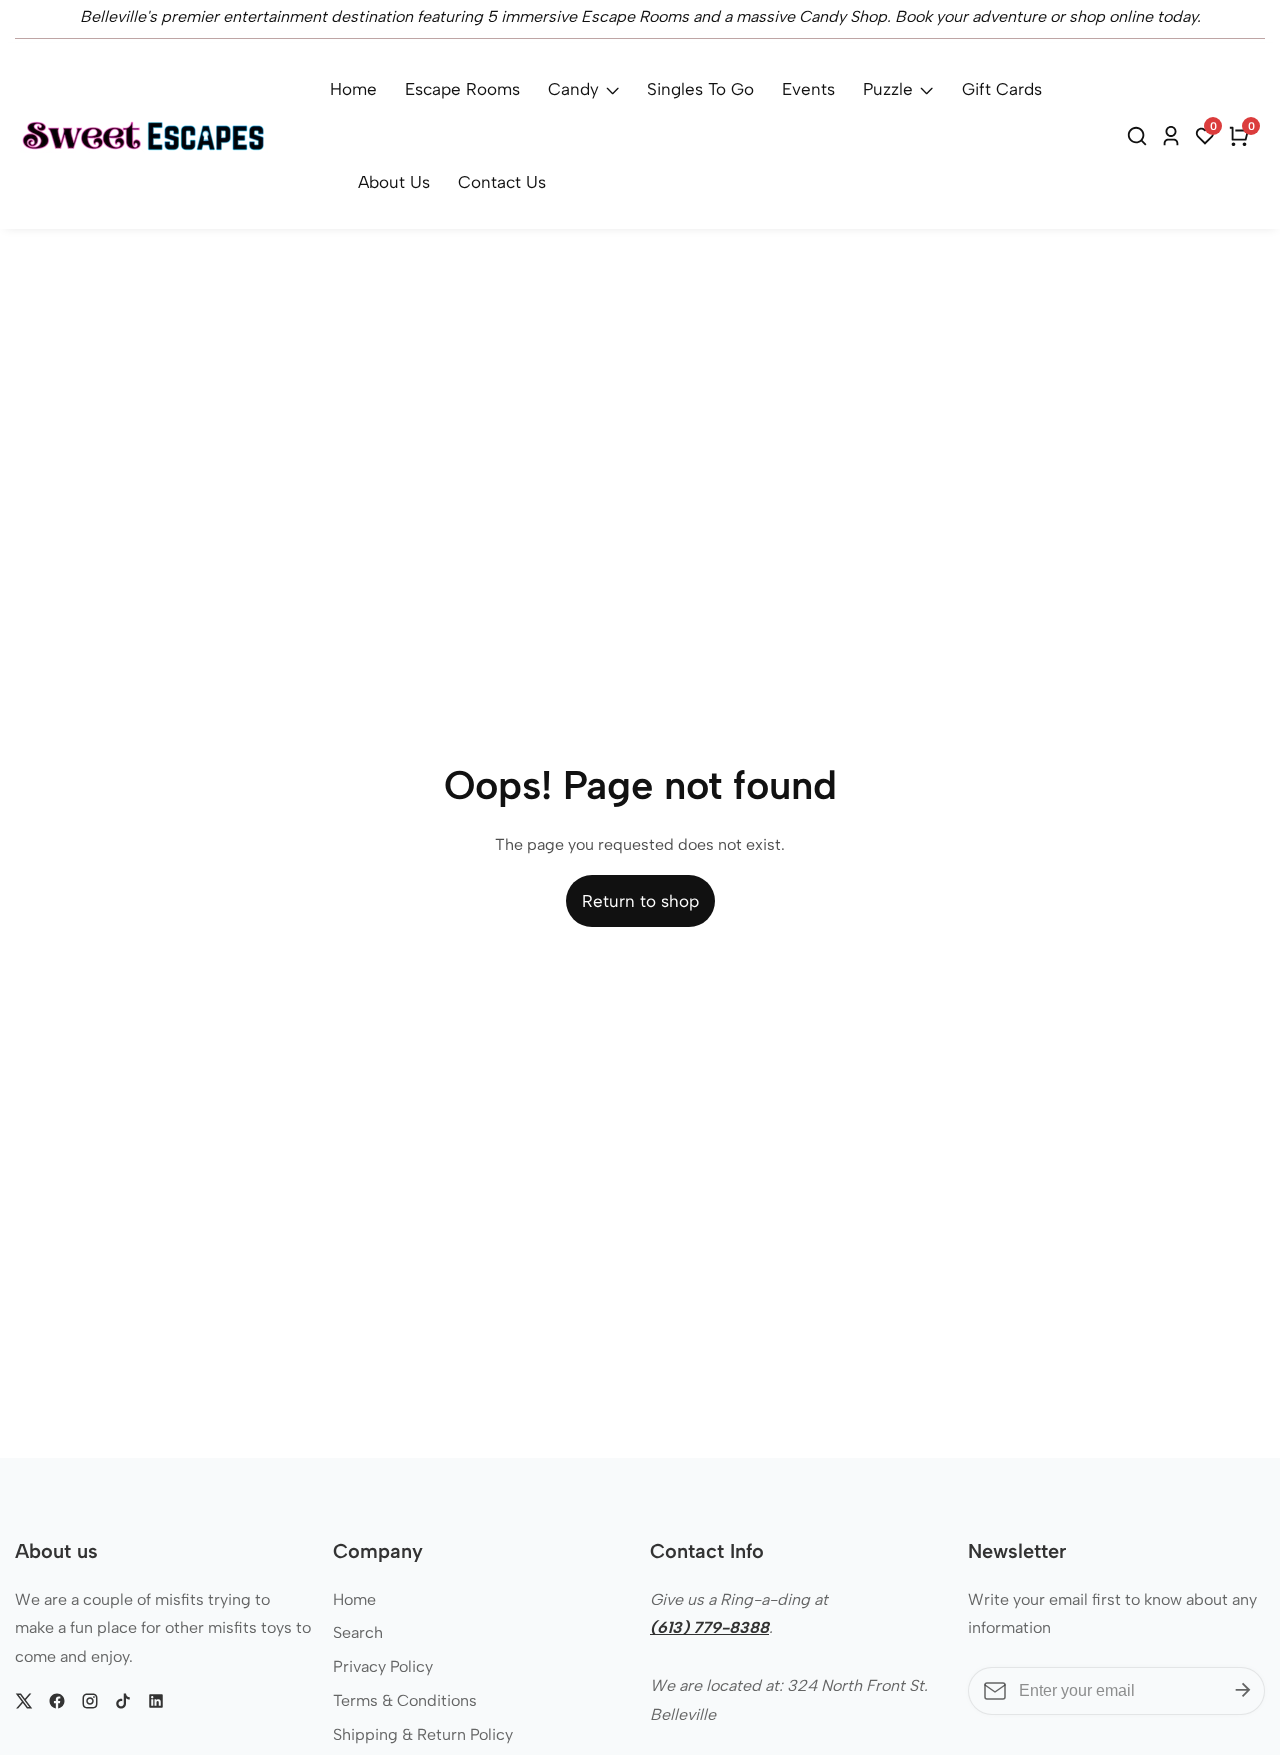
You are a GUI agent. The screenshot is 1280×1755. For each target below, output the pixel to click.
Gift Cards (1002, 89)
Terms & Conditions (405, 1700)
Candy (573, 89)
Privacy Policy (383, 1666)
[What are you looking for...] (1140, 136)
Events (808, 89)
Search (358, 1632)
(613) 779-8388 (709, 1627)
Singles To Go (700, 89)
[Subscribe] (1243, 1691)
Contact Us (502, 182)
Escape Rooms (462, 89)
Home (353, 89)
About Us (394, 182)
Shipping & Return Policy (423, 1734)
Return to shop (640, 901)
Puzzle (888, 89)
